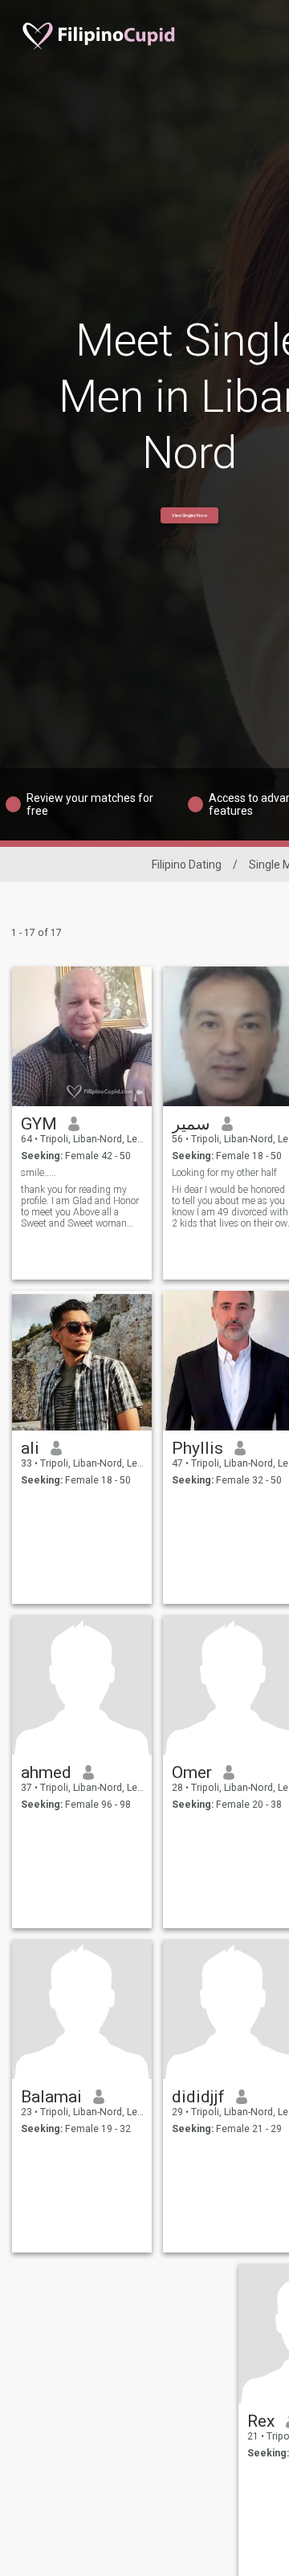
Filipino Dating (187, 865)
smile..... (39, 1173)
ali (30, 1448)
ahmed (46, 1772)
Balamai (51, 2097)
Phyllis (197, 1448)
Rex (261, 2421)
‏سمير (191, 1124)
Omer (192, 1772)
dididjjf (198, 2097)
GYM (39, 1124)
